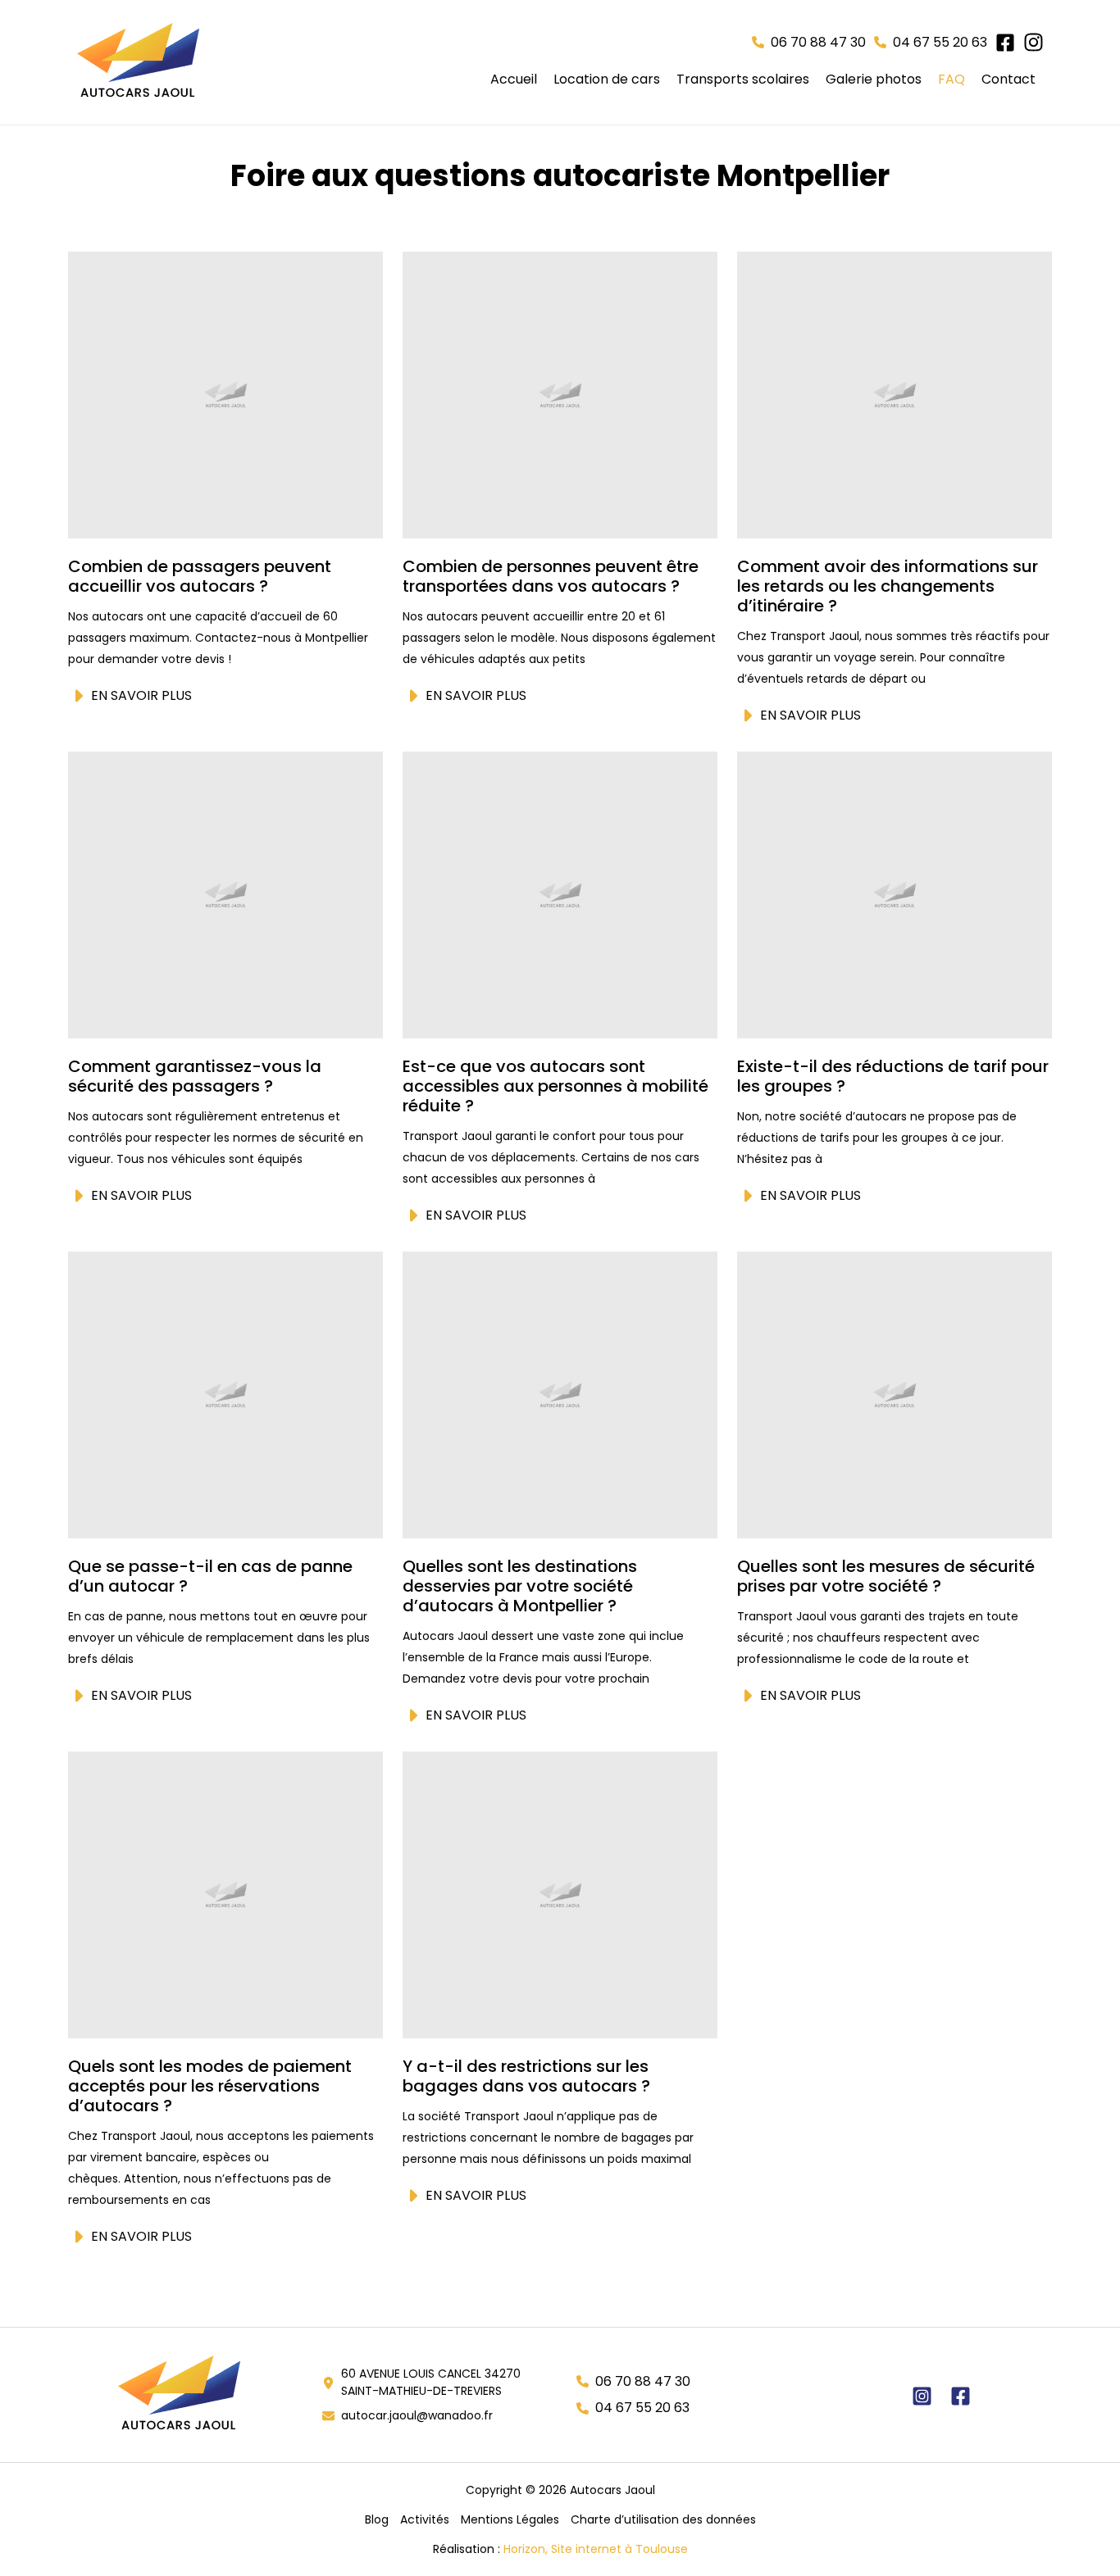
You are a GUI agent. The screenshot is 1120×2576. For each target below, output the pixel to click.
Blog (377, 2519)
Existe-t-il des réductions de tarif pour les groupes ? (893, 1076)
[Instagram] (922, 2396)
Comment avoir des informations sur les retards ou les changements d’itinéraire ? (888, 586)
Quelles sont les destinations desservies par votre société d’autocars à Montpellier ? (520, 1586)
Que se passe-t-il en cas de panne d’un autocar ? (210, 1576)
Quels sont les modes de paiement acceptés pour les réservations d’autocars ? (210, 2086)
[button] (809, 43)
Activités (425, 2519)
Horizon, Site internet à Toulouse (596, 2549)
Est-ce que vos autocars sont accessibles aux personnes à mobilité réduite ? (555, 1086)
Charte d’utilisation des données (663, 2519)
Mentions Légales (510, 2519)
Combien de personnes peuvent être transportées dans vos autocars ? (551, 576)
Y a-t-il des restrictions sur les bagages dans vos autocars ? (526, 2076)
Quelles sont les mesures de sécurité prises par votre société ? (886, 1576)
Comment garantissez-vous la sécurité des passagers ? (195, 1076)
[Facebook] (961, 2396)
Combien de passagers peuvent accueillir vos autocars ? (200, 576)
